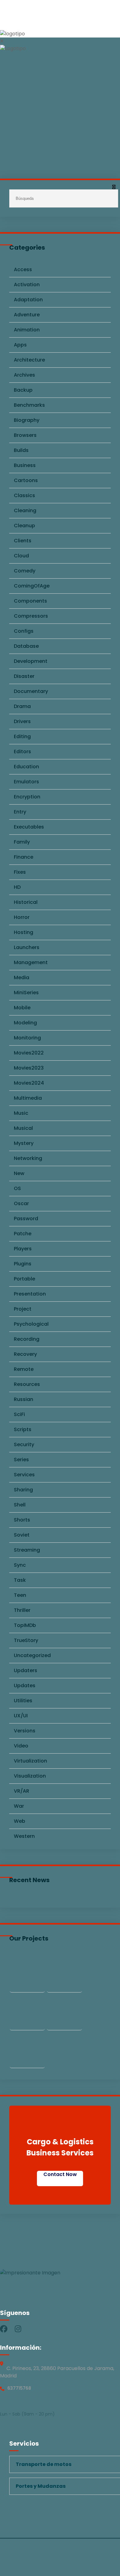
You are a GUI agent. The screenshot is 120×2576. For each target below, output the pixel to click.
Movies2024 (29, 1083)
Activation (27, 285)
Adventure (27, 315)
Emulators (26, 782)
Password (26, 1219)
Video (21, 1746)
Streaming (27, 1550)
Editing (22, 736)
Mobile (22, 1008)
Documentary (31, 691)
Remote (24, 1369)
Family (22, 842)
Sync (20, 1565)
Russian (24, 1399)
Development (31, 661)
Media (22, 977)
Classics (24, 495)
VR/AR (22, 1791)
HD (17, 887)
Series (21, 1460)
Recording (27, 1339)
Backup (23, 390)
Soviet (22, 1535)
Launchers (27, 947)
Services (24, 1475)
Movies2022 (29, 1053)
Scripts (23, 1429)
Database (26, 646)
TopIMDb (25, 1625)
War (19, 1806)
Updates (25, 1686)
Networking (28, 1158)
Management (31, 962)
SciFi (19, 1414)
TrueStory (26, 1640)
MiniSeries (26, 993)
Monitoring (27, 1038)
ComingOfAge (32, 586)
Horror (22, 917)
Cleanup (24, 526)
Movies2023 (29, 1068)
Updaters (26, 1670)
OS (17, 1188)
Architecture (29, 360)
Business (25, 465)
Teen (20, 1595)
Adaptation (28, 300)
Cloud (21, 556)
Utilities (23, 1701)
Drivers (22, 721)
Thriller (22, 1610)
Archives (24, 375)
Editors (22, 752)
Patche (23, 1234)
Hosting (24, 932)
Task (20, 1580)
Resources (27, 1384)
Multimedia (28, 1098)
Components (30, 601)
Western (24, 1836)
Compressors (31, 616)
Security (24, 1444)
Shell (20, 1505)
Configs (24, 631)
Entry (20, 812)
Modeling (25, 1023)
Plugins (23, 1264)
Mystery (24, 1143)
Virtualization (30, 1761)
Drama (22, 706)
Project (23, 1309)
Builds (21, 450)
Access (23, 269)
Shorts (22, 1520)
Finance (24, 857)
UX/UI (21, 1716)
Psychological (31, 1324)
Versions (25, 1731)
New (19, 1173)
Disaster (24, 676)
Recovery (25, 1354)
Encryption (27, 797)
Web (20, 1821)
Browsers (25, 435)
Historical (26, 902)
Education (26, 767)
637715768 (19, 2388)
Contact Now (60, 2174)
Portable (24, 1279)
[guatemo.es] (12, 34)
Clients (23, 541)
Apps (20, 345)
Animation (27, 330)
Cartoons (26, 480)
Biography (27, 420)
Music (21, 1113)
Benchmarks (29, 405)
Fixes (20, 872)
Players (23, 1249)
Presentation (30, 1294)
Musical (23, 1128)
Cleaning (25, 510)
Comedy (25, 571)
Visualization (30, 1776)
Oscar (21, 1203)
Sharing (23, 1490)
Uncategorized (32, 1655)
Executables (29, 827)
